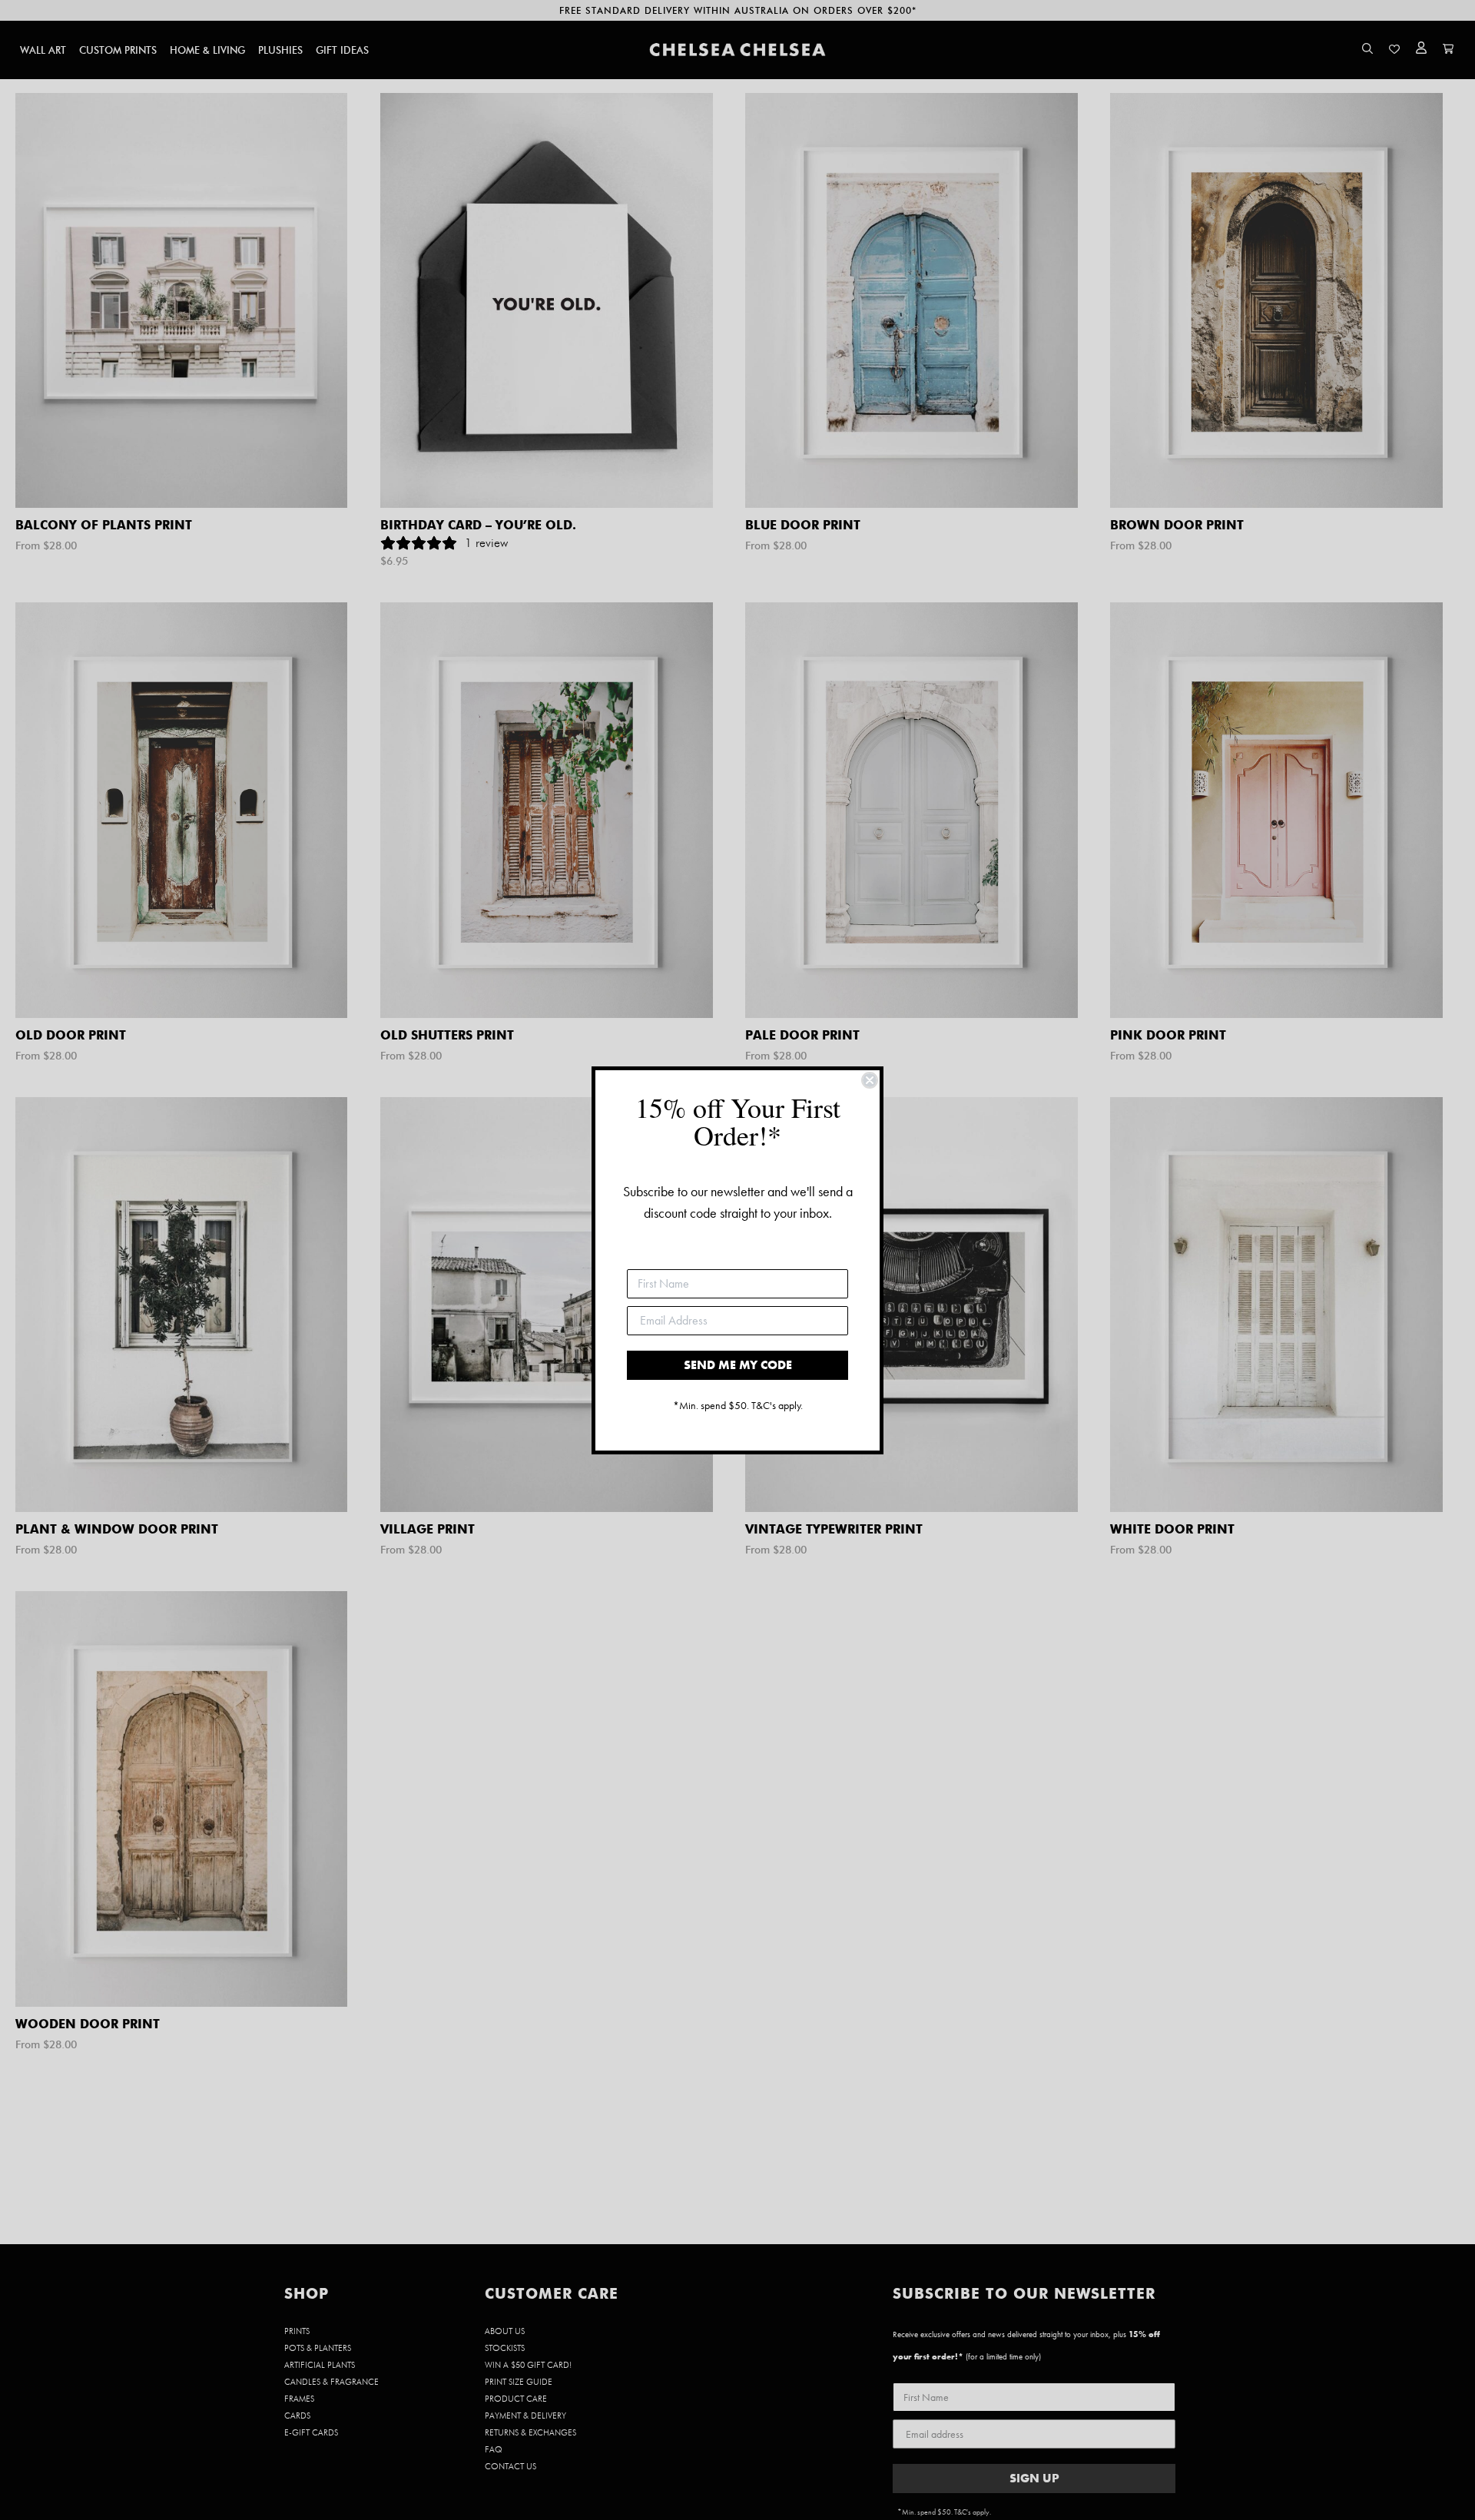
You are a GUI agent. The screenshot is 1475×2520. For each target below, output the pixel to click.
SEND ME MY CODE (738, 1365)
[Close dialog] (870, 1080)
